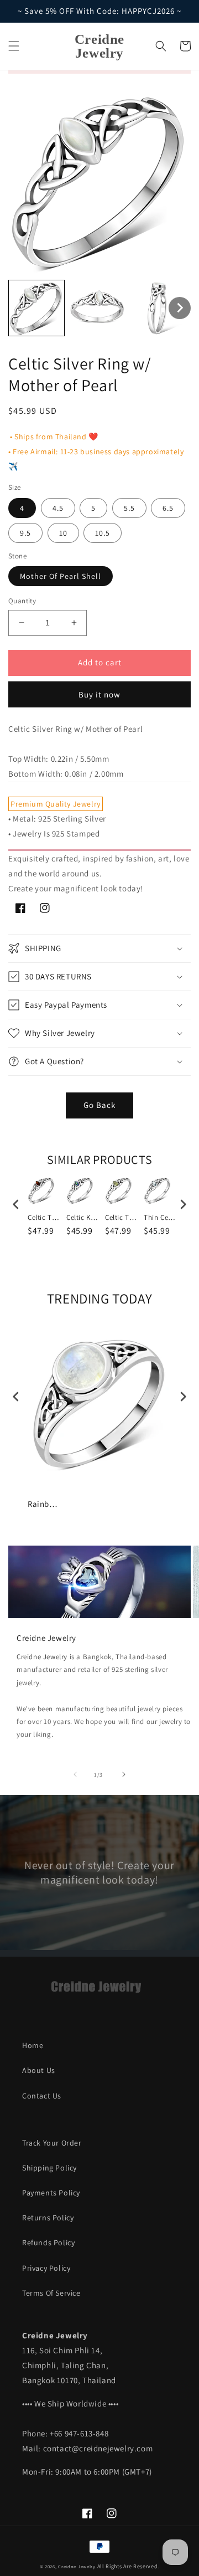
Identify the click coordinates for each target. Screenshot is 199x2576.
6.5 (168, 508)
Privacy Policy (46, 2268)
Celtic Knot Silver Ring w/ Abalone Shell (83, 1218)
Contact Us (42, 2096)
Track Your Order (52, 2143)
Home (33, 2045)
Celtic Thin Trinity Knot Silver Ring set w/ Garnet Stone (44, 1218)
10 (63, 533)
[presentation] (16, 1205)
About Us (39, 2070)
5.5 (129, 508)
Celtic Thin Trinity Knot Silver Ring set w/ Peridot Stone (122, 1218)
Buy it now (99, 694)
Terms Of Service (51, 2293)
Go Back (99, 1105)
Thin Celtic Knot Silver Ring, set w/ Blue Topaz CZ (160, 1218)
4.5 (58, 508)
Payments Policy (51, 2193)
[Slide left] (75, 1774)
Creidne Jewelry (42, 1657)
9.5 (25, 533)
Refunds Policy (48, 2243)
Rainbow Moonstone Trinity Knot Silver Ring (44, 1504)
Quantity (22, 601)
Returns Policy (48, 2218)
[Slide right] (124, 1774)
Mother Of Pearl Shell (61, 576)
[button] (14, 46)
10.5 (103, 533)
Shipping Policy (49, 2168)
